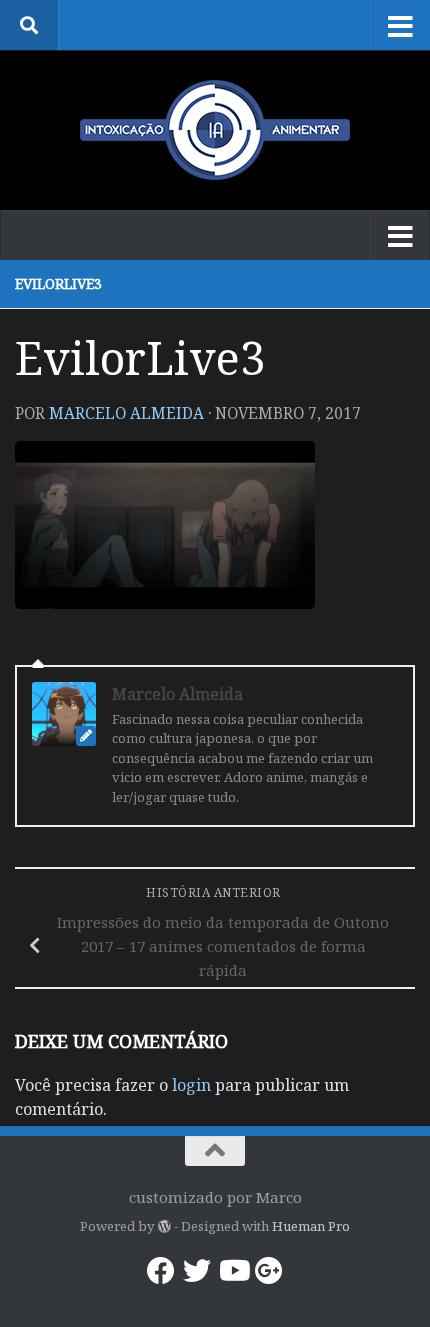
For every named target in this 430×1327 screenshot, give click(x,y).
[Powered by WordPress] (163, 1226)
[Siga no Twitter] (197, 1271)
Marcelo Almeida (126, 413)
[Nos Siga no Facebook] (161, 1271)
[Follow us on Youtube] (233, 1271)
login (191, 1085)
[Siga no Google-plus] (269, 1271)
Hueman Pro (311, 1226)
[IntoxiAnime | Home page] (215, 130)
